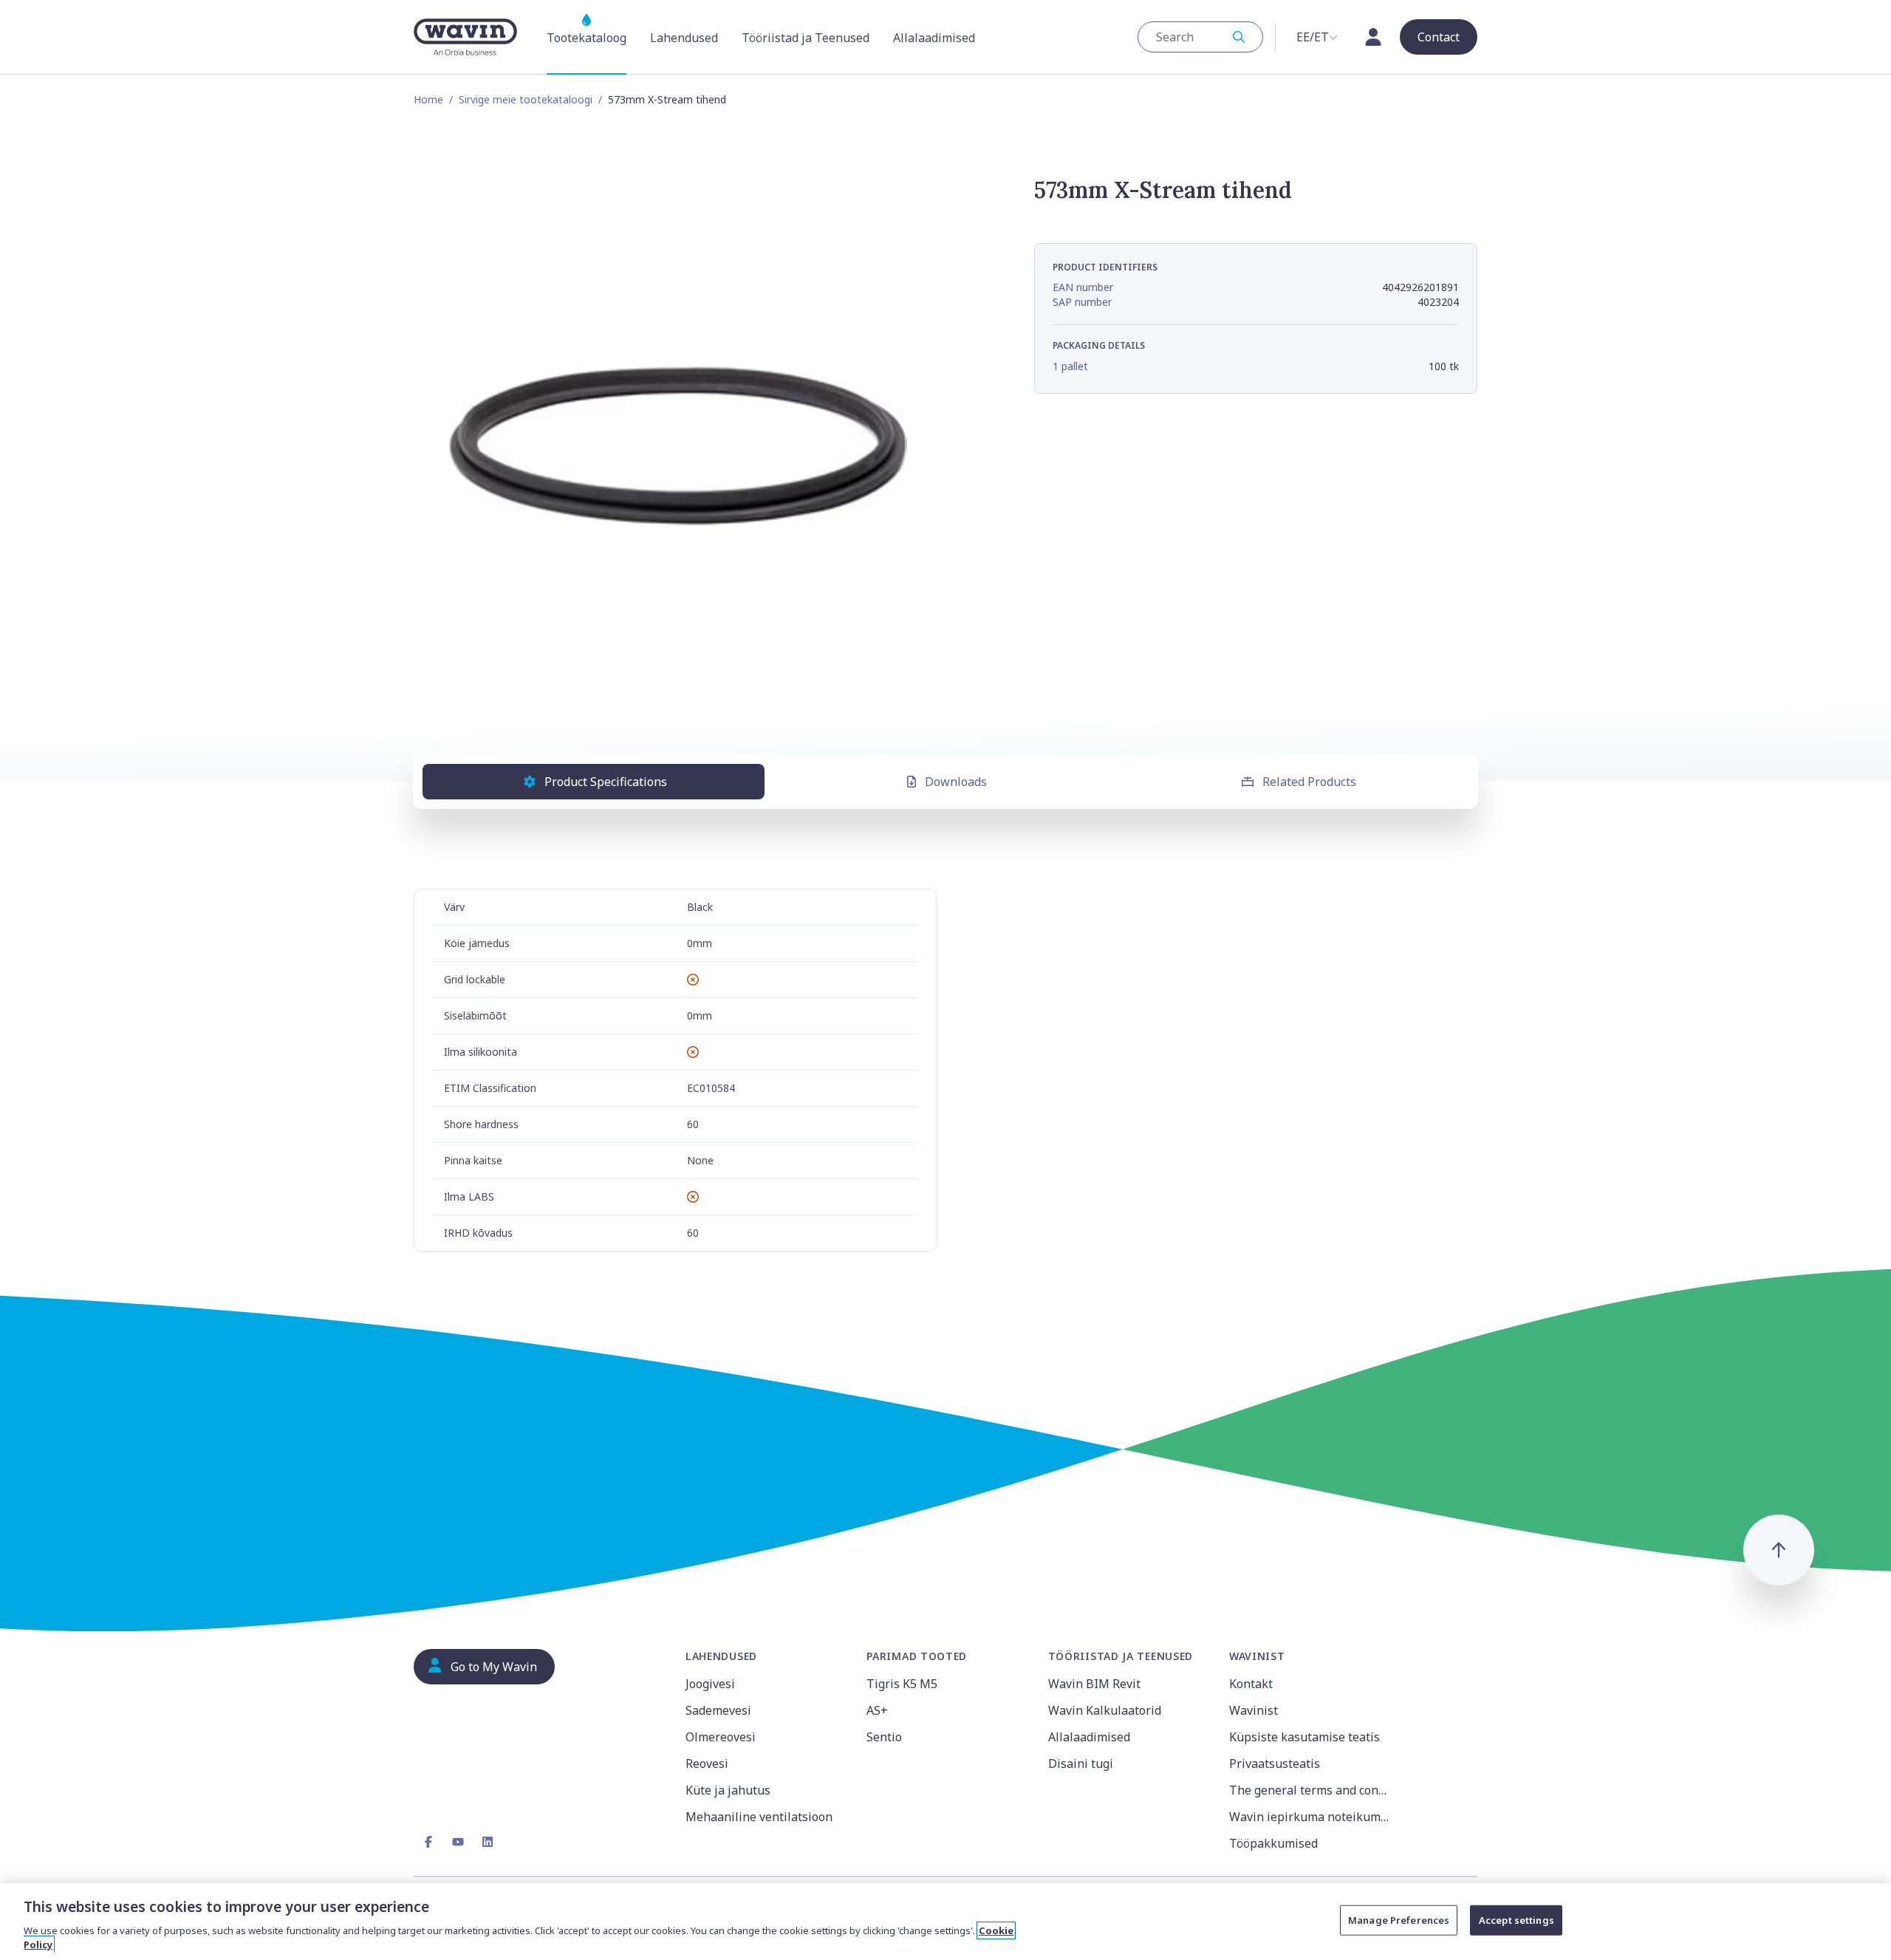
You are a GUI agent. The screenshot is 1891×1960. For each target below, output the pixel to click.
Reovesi (707, 1763)
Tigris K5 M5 (902, 1684)
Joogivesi (710, 1684)
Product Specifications (606, 782)
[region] (945, 1922)
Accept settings (1516, 1920)
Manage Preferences (1399, 1920)
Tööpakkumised (1273, 1843)
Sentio (884, 1737)
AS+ (877, 1710)
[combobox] (1200, 37)
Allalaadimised (1089, 1737)
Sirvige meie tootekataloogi (526, 99)
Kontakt (1251, 1684)
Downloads (956, 782)
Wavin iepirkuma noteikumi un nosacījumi (1311, 1817)
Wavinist (1254, 1710)
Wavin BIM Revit (1094, 1684)
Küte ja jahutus (728, 1790)
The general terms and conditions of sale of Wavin (1311, 1790)
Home (428, 99)
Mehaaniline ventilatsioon (759, 1817)
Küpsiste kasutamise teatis (1304, 1737)
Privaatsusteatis (1275, 1763)
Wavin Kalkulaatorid (1105, 1710)
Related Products (1309, 782)
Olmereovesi (721, 1737)
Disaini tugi (1081, 1763)
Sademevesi (718, 1710)
